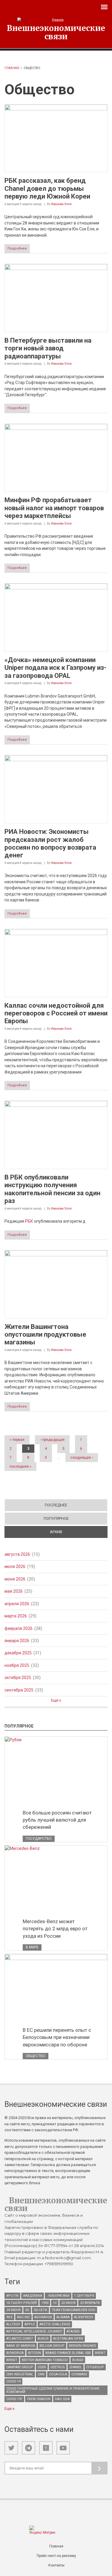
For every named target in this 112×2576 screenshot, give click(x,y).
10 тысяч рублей (22, 2303)
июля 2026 (15, 1566)
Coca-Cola (58, 2374)
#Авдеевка (33, 2296)
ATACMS (73, 2331)
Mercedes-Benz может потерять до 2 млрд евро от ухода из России (55, 1929)
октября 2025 (18, 1678)
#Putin (12, 2296)
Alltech (13, 2324)
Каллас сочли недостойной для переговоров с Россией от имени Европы (56, 1013)
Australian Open (68, 2339)
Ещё (55, 1700)
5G (27, 2310)
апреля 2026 (17, 1604)
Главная (12, 68)
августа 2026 (17, 1554)
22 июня (68, 2303)
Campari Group (20, 2367)
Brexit (12, 2360)
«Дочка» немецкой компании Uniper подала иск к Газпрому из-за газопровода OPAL (55, 668)
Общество (36, 2056)
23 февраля (90, 2303)
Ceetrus (58, 2367)
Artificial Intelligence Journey (34, 2331)
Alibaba (63, 2317)
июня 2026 (15, 1579)
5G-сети (40, 2310)
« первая (17, 1440)
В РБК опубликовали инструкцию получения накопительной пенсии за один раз (52, 1189)
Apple (30, 2324)
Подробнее (17, 248)
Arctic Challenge (55, 2324)
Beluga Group (52, 2346)
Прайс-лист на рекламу (56, 2556)
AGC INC (23, 2317)
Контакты (56, 2565)
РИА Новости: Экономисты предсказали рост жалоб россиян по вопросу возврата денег (50, 843)
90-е (9, 2317)
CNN (41, 2374)
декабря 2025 (18, 1653)
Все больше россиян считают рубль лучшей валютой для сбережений (57, 1820)
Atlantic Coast (20, 2339)
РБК (30, 1221)
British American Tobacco (45, 2360)
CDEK (42, 2367)
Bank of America (21, 2346)
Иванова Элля (61, 204)
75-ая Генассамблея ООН (73, 2310)
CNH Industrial (20, 2374)
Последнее (56, 1505)
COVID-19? (14, 2399)
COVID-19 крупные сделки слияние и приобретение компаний (53, 2390)
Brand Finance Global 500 (68, 2353)
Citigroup (95, 2367)
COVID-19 (13, 2381)
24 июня (13, 2310)
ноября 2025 (17, 1665)
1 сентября (84, 2296)
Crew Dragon (39, 2399)
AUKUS (43, 2339)
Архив (77, 1532)
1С (55, 2303)
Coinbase (79, 2374)
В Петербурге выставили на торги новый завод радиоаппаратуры (48, 348)
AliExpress (84, 2317)
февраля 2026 (19, 1628)
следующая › (82, 1458)
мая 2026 (14, 1591)
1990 (45, 2303)
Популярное (56, 1518)
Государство (39, 1839)
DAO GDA (62, 2399)
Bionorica (15, 2353)
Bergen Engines (83, 2346)
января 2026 (17, 1641)
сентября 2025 (19, 1690)
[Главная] (56, 20)
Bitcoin (34, 2353)
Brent (100, 2353)
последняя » (20, 1466)
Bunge (78, 2360)
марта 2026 (16, 1616)
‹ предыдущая (52, 1440)
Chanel (76, 2367)
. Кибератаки (58, 2296)
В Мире (32, 1947)
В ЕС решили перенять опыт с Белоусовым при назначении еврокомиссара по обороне (57, 2037)
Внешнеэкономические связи (56, 32)
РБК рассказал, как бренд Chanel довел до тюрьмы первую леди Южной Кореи (47, 188)
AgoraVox (43, 2317)
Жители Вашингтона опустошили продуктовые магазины (45, 1335)
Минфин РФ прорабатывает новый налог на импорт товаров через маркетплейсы (54, 508)
